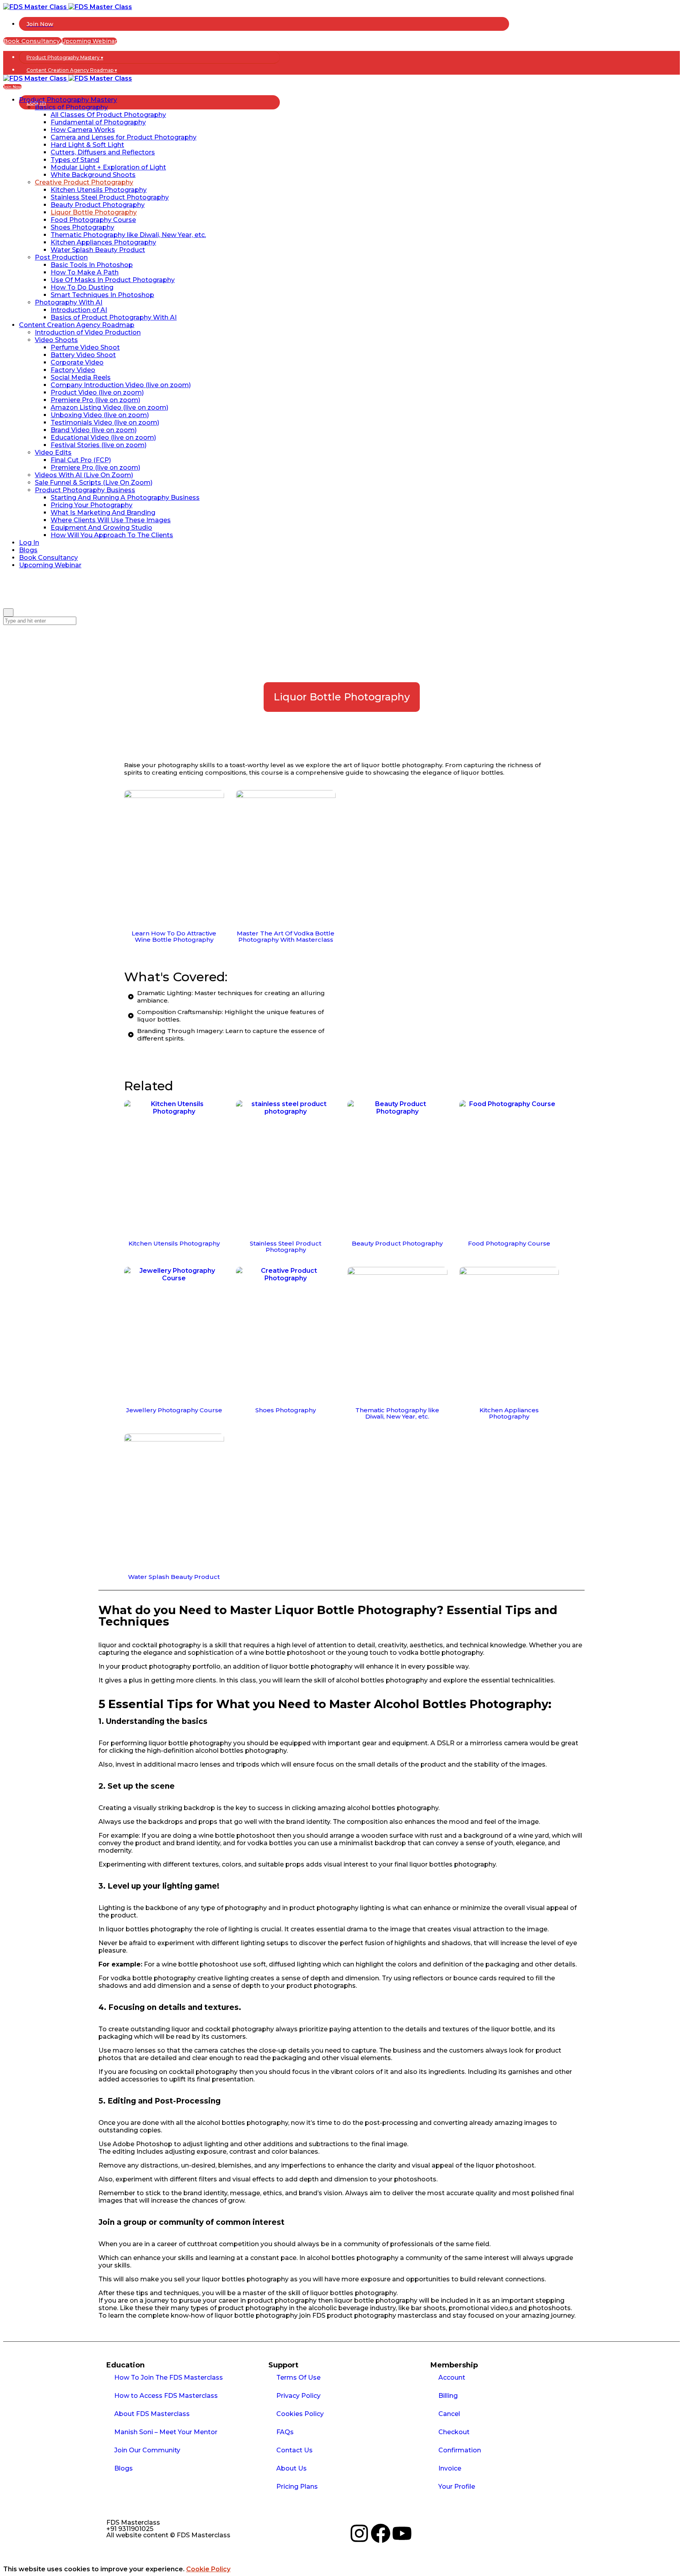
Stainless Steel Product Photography (286, 1247)
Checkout (454, 2432)
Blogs (124, 2468)
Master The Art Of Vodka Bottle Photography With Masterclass (286, 936)
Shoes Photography (286, 1410)
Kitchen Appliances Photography (509, 1413)
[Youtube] (402, 2533)
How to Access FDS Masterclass (166, 2396)
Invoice (450, 2468)
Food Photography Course (509, 1243)
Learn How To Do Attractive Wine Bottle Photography (174, 936)
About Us (292, 2468)
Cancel (449, 2414)
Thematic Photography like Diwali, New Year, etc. (397, 1413)
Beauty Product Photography (397, 1243)
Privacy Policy (298, 2396)
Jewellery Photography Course (174, 1410)
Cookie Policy (208, 2569)
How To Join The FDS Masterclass (169, 2377)
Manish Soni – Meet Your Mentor (166, 2432)
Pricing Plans (297, 2487)
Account (452, 2377)
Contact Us (294, 2450)
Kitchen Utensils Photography (174, 1243)
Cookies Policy (300, 2414)
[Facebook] (381, 2533)
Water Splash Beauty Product (174, 1577)
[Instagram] (359, 2533)
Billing (448, 2396)
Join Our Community (147, 2450)
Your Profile (457, 2487)
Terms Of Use (298, 2377)
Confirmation (460, 2450)
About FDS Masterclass (152, 2414)
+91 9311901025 (130, 2529)
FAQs (285, 2432)
